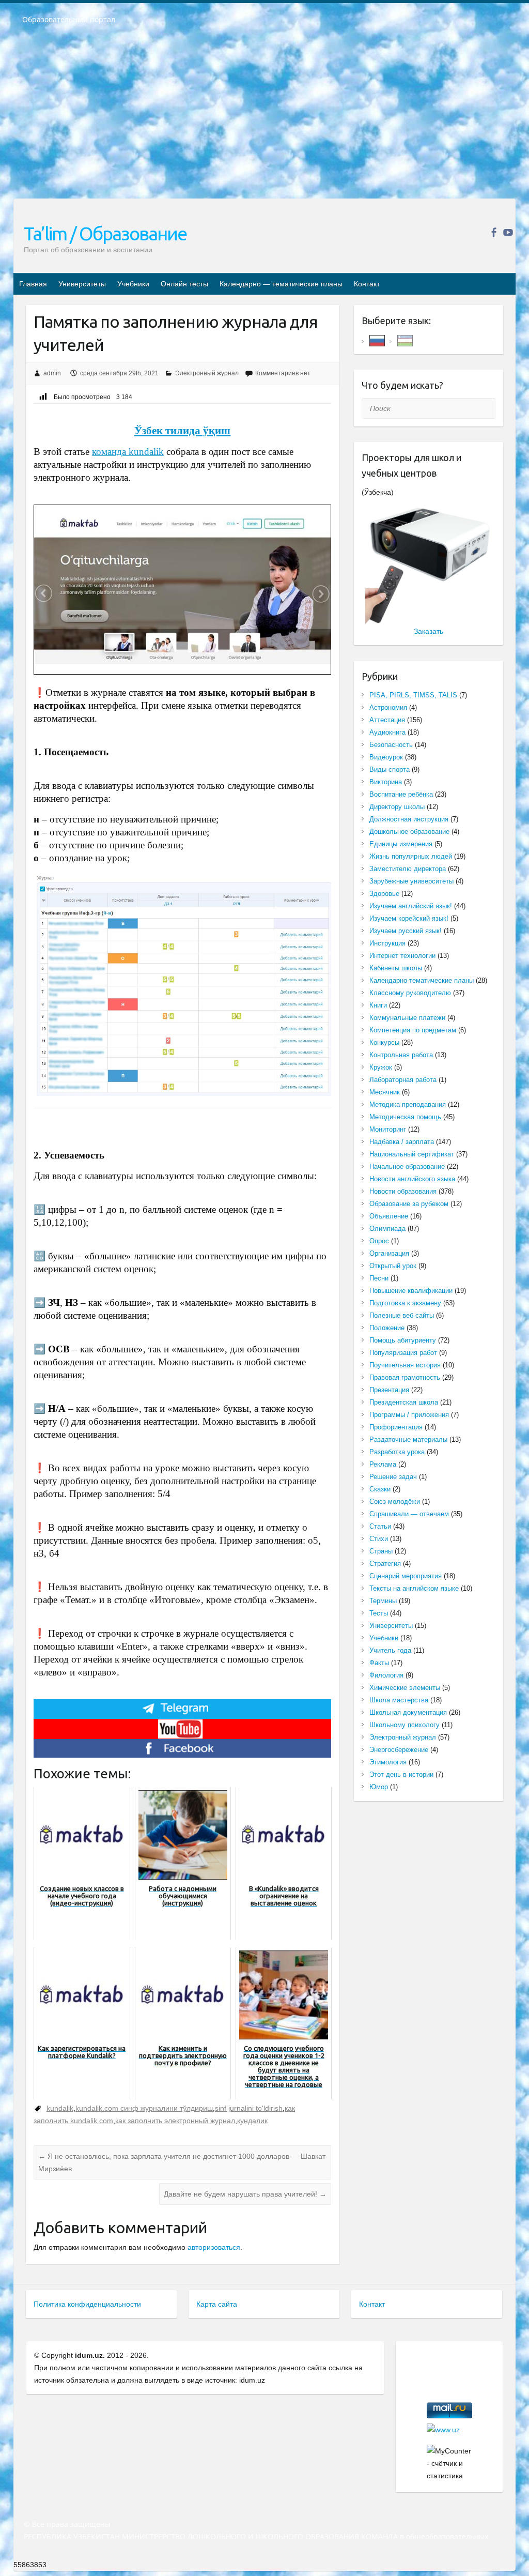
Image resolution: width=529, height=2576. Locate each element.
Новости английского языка (412, 1179)
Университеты (82, 284)
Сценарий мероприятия (406, 1576)
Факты (379, 1663)
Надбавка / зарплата (402, 1142)
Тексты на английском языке (414, 1588)
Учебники (133, 284)
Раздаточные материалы (408, 1439)
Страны (381, 1551)
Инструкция (387, 943)
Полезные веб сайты (402, 1315)
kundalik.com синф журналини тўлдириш (144, 2108)
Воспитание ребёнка (401, 794)
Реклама (383, 1464)
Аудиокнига (387, 732)
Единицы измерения (401, 844)
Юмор (379, 1787)
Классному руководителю (410, 993)
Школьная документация (408, 1712)
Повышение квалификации (411, 1291)
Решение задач (393, 1477)
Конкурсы (384, 1042)
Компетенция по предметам (413, 1030)
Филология (386, 1675)
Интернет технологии (402, 956)
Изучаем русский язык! (406, 931)
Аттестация (387, 720)
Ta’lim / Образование (105, 233)
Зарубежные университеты (411, 881)
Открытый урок (393, 1266)
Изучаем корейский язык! (409, 918)
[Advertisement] (264, 118)
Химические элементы (405, 1688)
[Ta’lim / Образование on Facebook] (494, 232)
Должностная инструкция (409, 819)
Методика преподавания (408, 1104)
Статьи (380, 1526)
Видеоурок (386, 757)
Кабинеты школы (396, 968)
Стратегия (385, 1564)
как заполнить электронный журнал (175, 2121)
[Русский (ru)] (377, 340)
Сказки (380, 1489)
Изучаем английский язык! (411, 906)
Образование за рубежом (409, 1204)
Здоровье (384, 894)
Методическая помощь (405, 1117)
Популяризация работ (403, 1353)
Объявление (389, 1216)
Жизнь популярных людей (411, 856)
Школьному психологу (404, 1725)
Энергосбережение (399, 1750)
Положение (387, 1328)
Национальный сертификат (412, 1154)
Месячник (385, 1092)
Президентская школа (404, 1402)
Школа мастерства (399, 1700)
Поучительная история (405, 1365)
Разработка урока (397, 1452)
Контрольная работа (401, 1055)
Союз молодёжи (395, 1502)
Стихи (379, 1539)
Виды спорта (390, 769)
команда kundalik (128, 452)
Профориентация (396, 1427)
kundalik (60, 2108)
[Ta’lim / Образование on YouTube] (508, 232)
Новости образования (403, 1191)
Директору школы (397, 807)
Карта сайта (217, 2304)
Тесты (379, 1613)
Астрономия (388, 707)
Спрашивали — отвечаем (409, 1514)
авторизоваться (214, 2247)
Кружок (381, 1067)
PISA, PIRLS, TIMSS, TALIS (413, 695)
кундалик (252, 2121)
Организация (389, 1253)
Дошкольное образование (409, 832)
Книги (378, 1005)
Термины (383, 1601)
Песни (379, 1278)
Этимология (388, 1762)
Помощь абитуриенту (403, 1340)
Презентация (389, 1390)
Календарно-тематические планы (422, 980)
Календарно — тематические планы (281, 284)
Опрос (379, 1241)
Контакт (367, 284)
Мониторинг (388, 1129)
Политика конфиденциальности (87, 2304)
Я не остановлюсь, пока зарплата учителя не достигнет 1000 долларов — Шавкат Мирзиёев (182, 2162)
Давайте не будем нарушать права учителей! (245, 2194)
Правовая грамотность (405, 1377)
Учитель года (390, 1650)
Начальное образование (407, 1167)
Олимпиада (387, 1229)
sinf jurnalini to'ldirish (249, 2108)
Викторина (386, 782)
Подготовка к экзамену (405, 1303)
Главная (33, 284)
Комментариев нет (283, 373)
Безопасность (391, 745)
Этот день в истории (401, 1774)
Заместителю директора (408, 869)
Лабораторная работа (403, 1080)
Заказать (429, 631)
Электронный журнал (207, 373)
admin (52, 373)
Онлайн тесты (184, 284)
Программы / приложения (409, 1415)
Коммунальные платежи (407, 1018)
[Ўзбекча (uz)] (405, 340)
